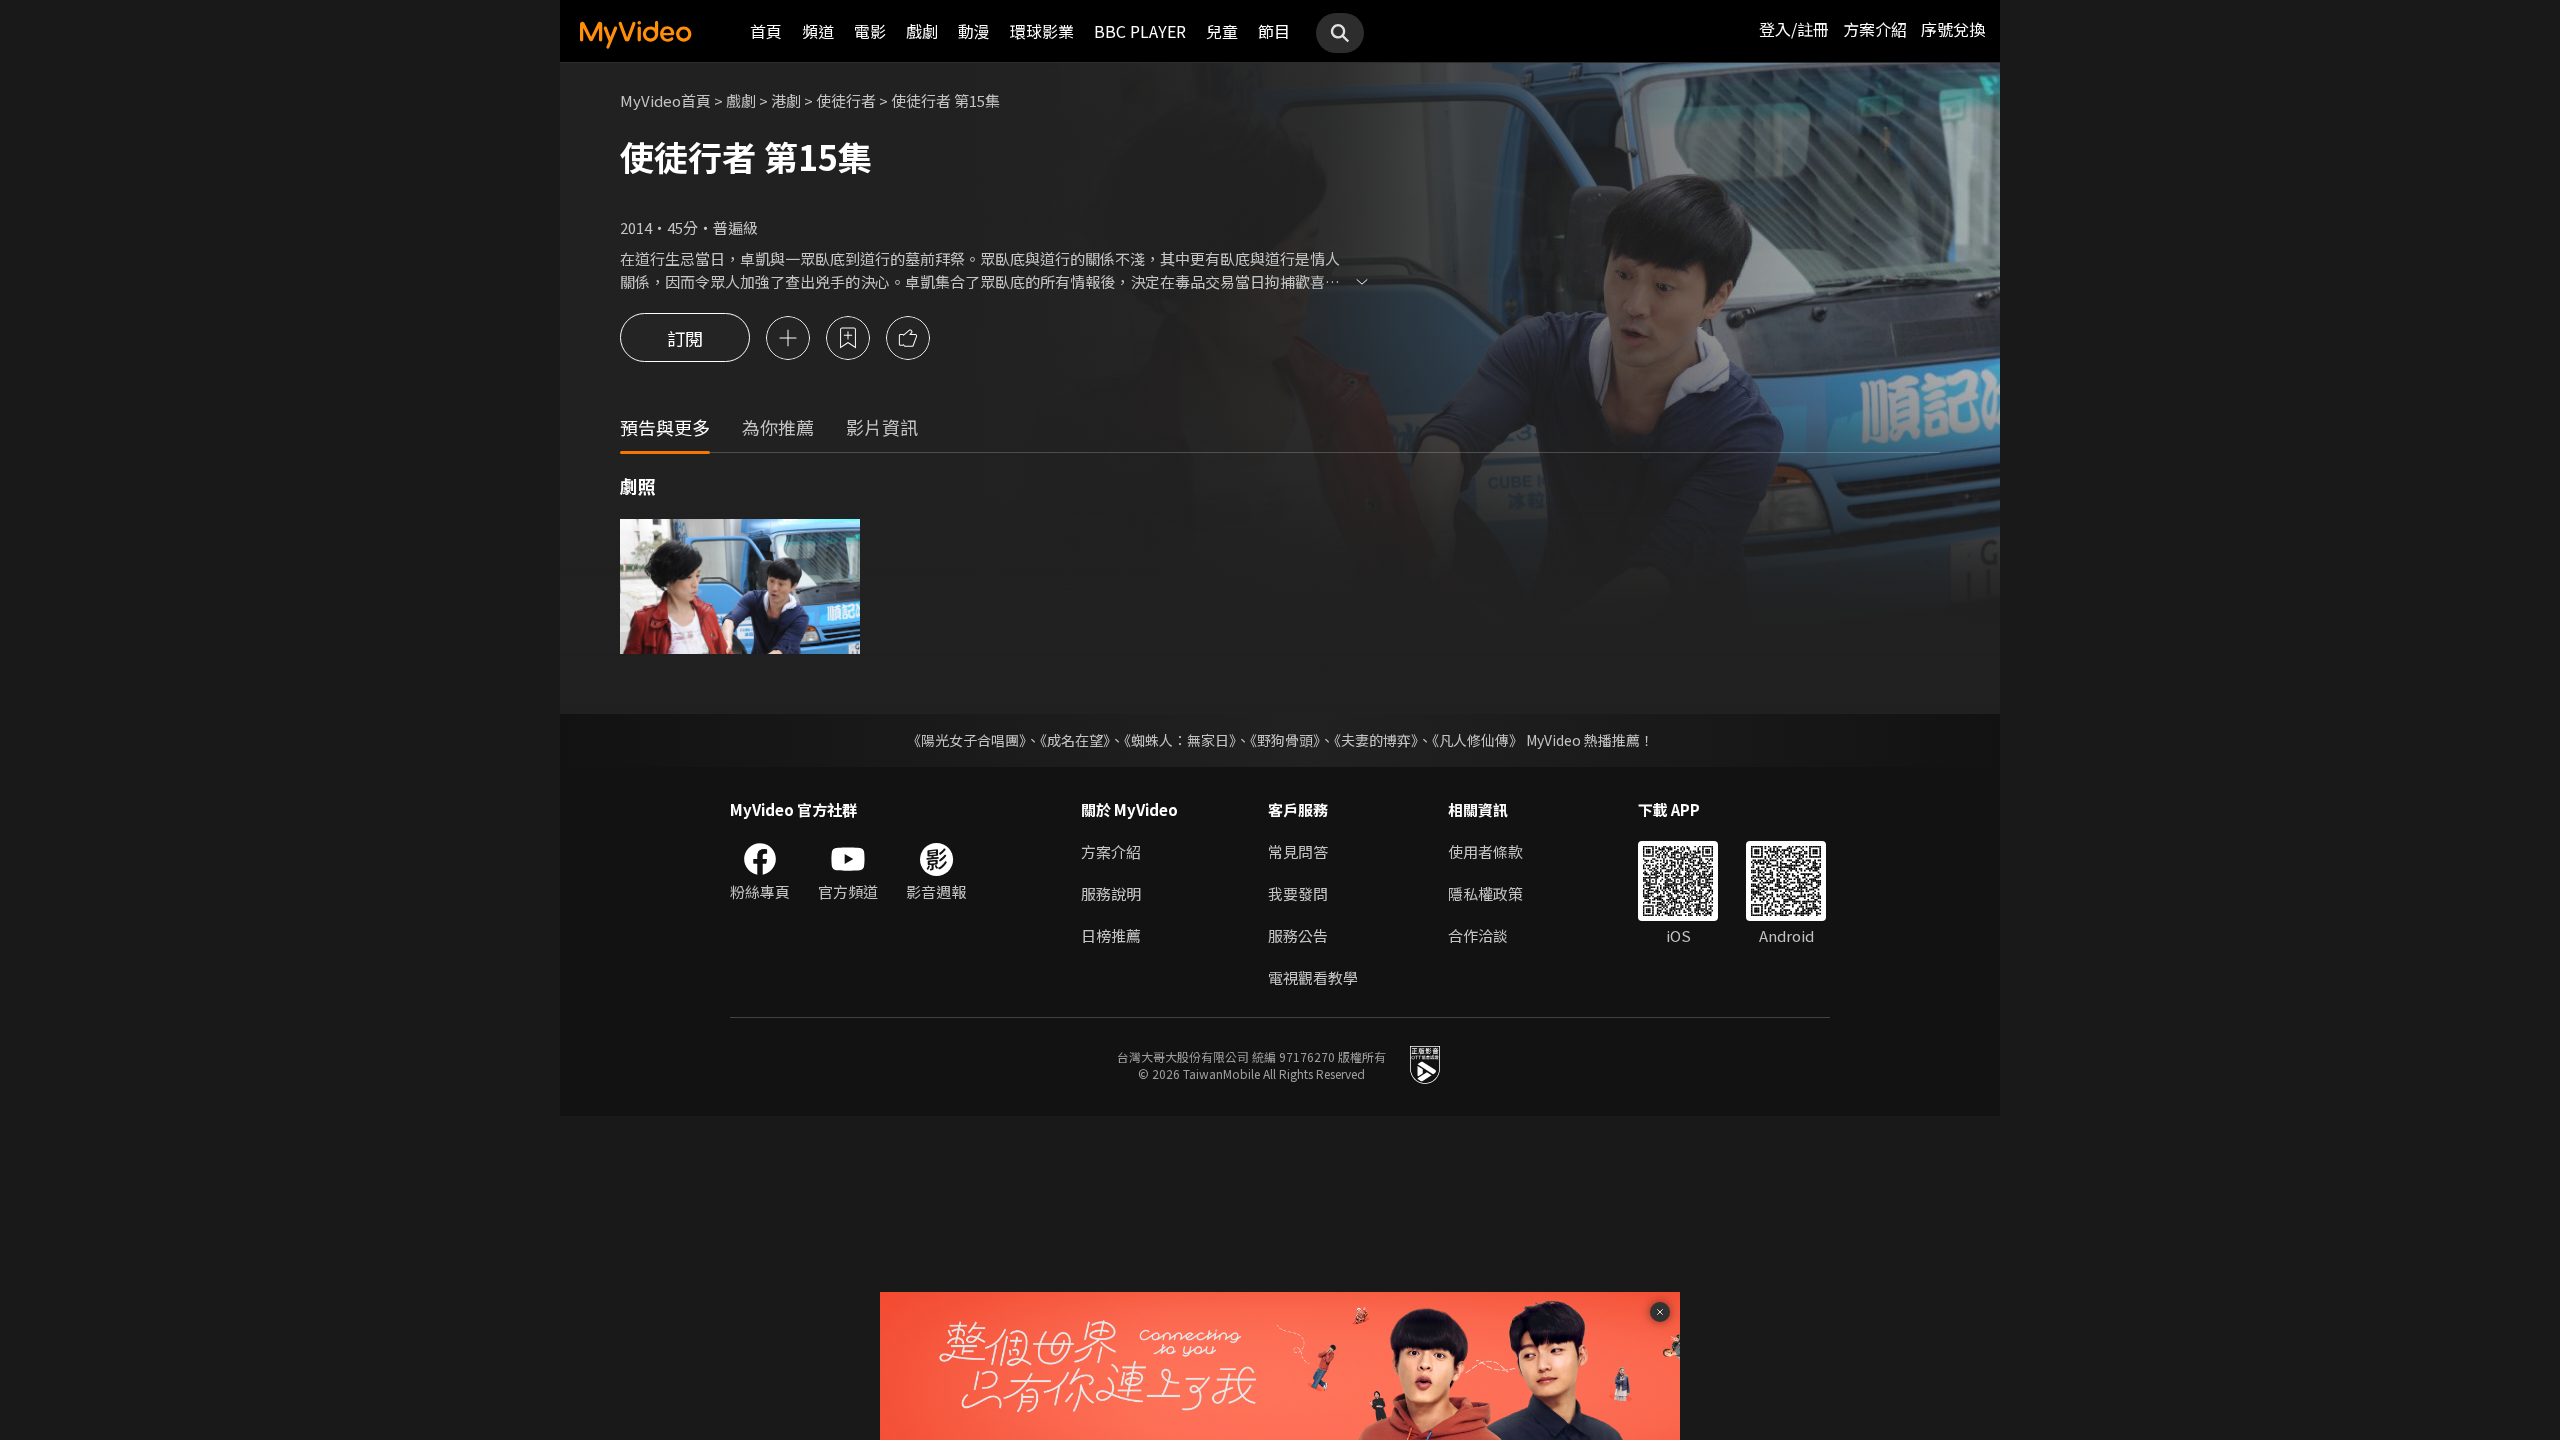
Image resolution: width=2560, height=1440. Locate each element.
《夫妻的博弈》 (1376, 740)
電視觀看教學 (1313, 977)
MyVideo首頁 (665, 100)
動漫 (974, 31)
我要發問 (1298, 893)
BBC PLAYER (1140, 31)
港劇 (786, 100)
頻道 (818, 31)
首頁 (766, 31)
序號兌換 (1953, 29)
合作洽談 (1478, 935)
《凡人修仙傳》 (1477, 740)
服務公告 (1298, 935)
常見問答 (1298, 851)
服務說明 (1111, 893)
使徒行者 (846, 100)
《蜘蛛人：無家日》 (1180, 740)
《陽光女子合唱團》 (966, 740)
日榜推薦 (1111, 935)
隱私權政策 (1485, 893)
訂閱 (685, 338)
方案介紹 (1875, 29)
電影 (870, 31)
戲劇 (922, 31)
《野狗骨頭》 (1285, 740)
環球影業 (1042, 31)
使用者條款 (1485, 851)
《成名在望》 (1075, 740)
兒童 (1222, 31)
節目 (1274, 31)
